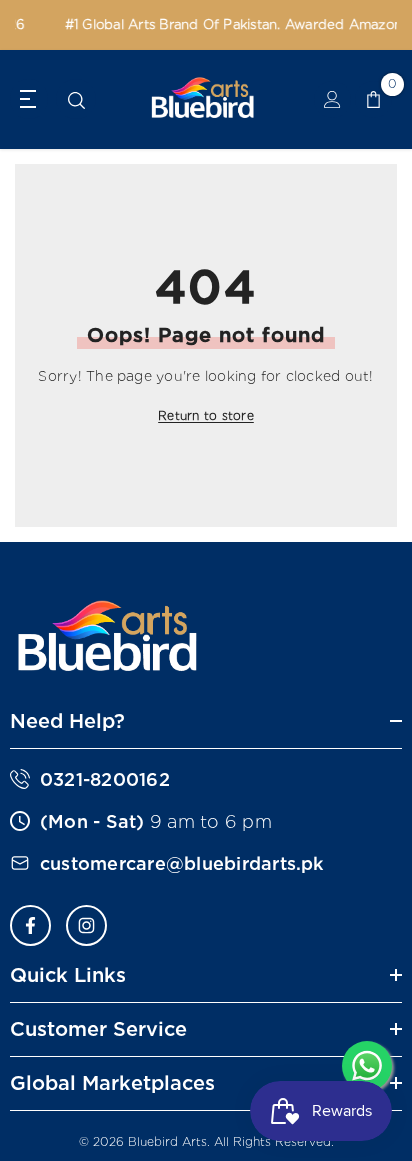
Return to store (206, 415)
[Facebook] (30, 925)
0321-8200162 (105, 779)
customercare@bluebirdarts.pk (182, 863)
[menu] (29, 99)
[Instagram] (86, 925)
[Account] (332, 99)
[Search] (76, 100)
